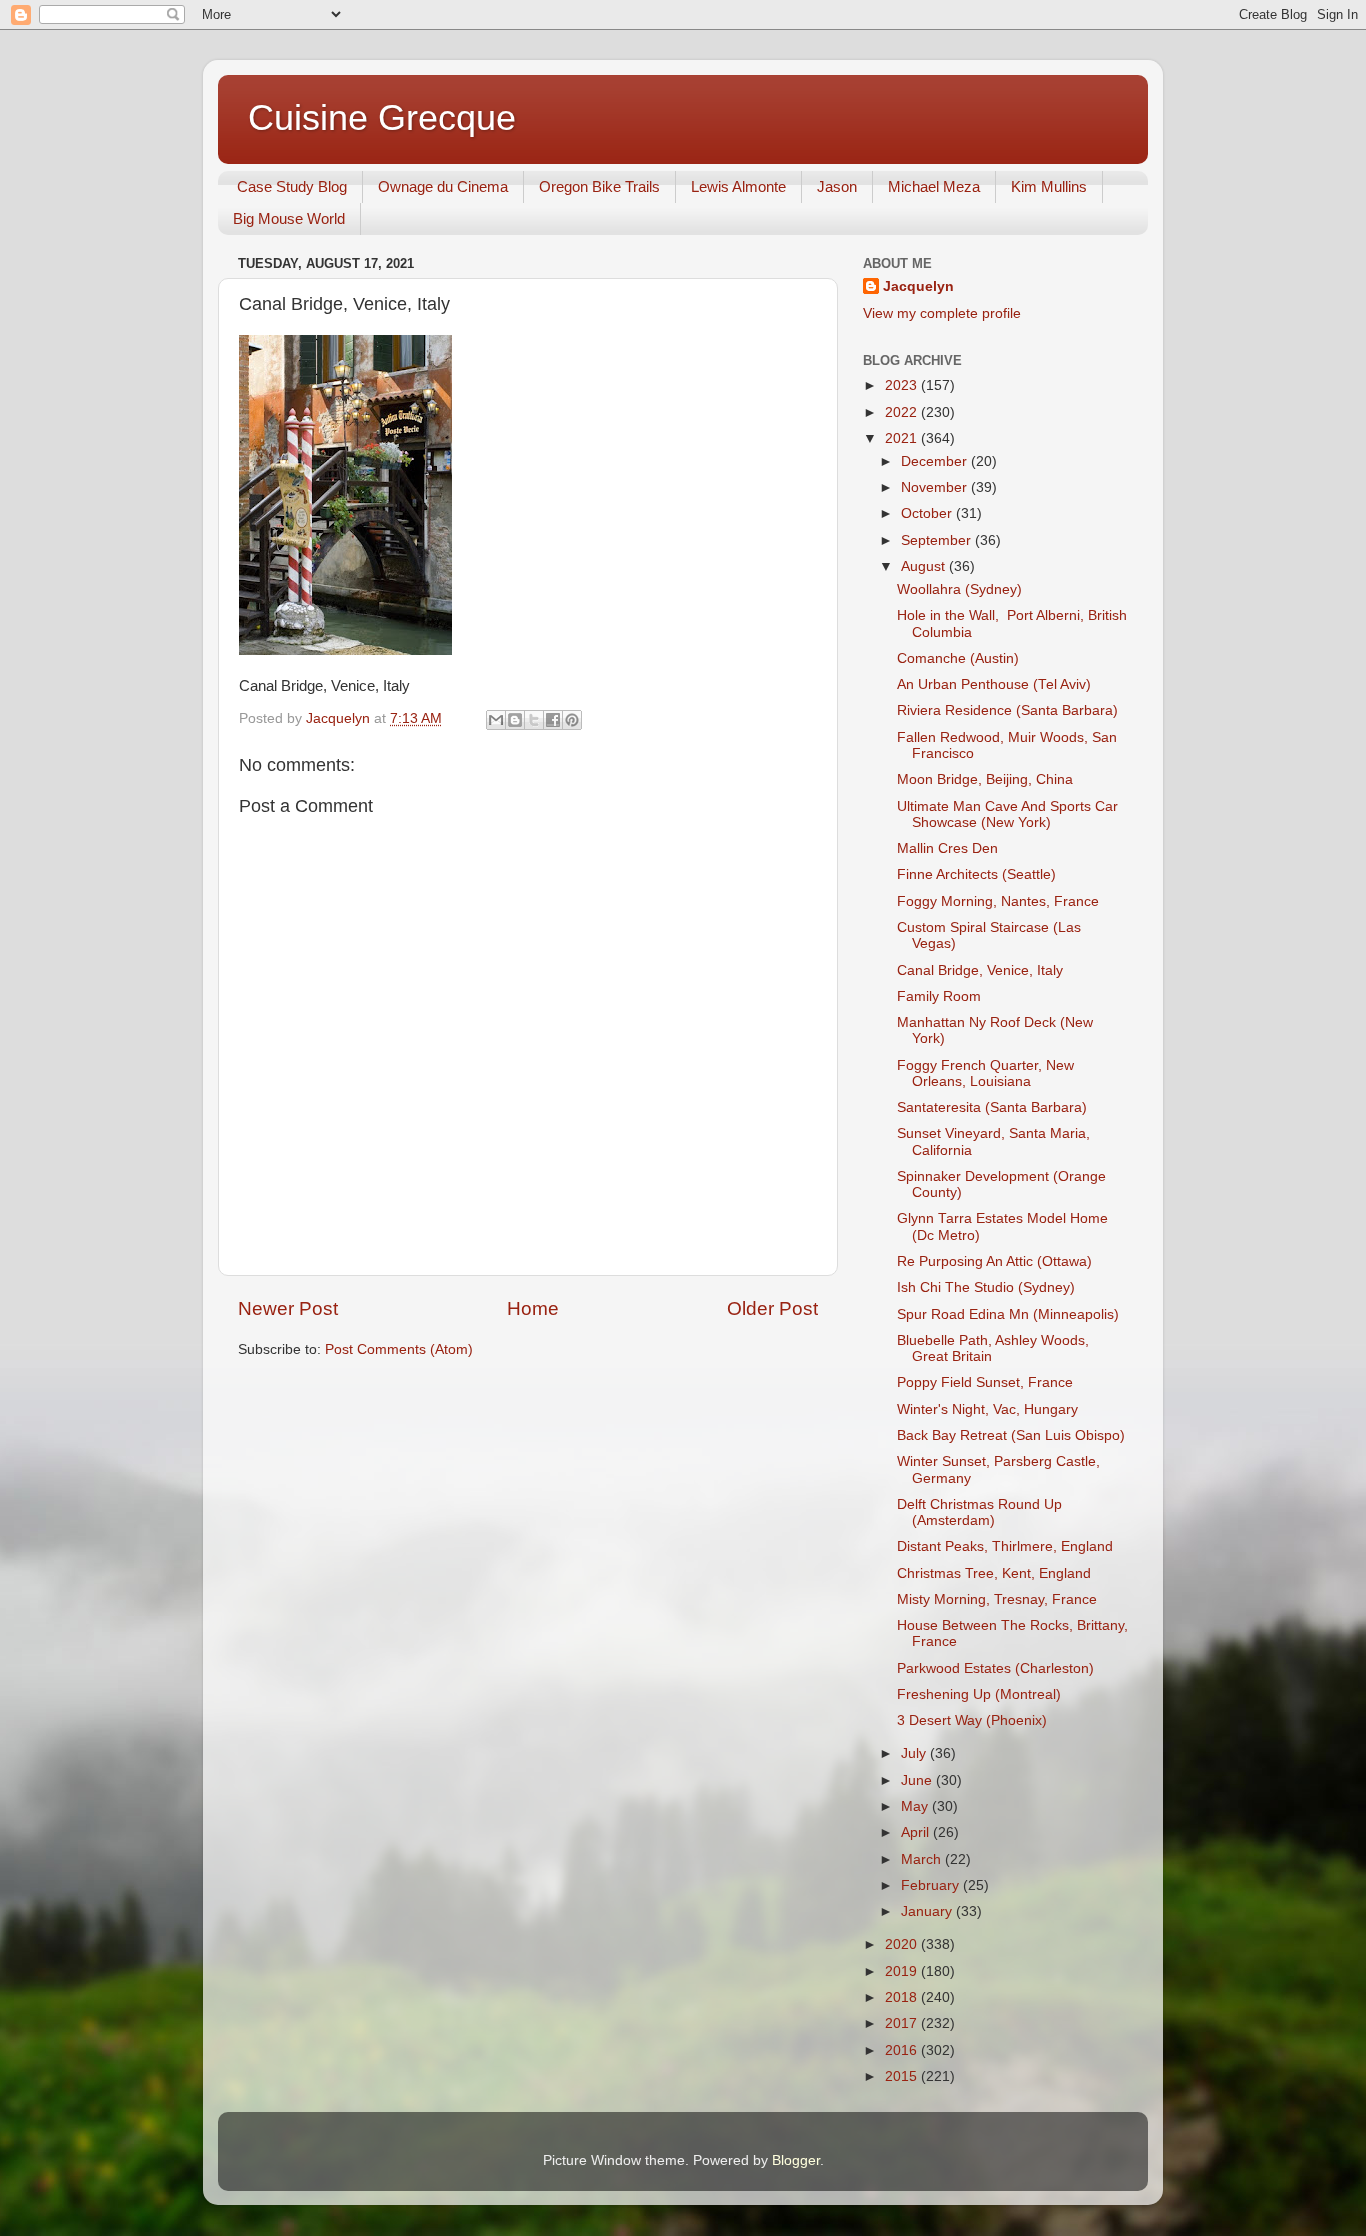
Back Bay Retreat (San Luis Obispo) (1011, 1435)
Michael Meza (934, 186)
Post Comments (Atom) (399, 1349)
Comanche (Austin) (958, 658)
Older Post (772, 1308)
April (917, 1832)
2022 (903, 412)
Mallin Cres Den (947, 848)
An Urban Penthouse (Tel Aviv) (994, 684)
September (938, 540)
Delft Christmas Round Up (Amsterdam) (979, 1512)
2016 (903, 2050)
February (932, 1885)
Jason (837, 186)
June (918, 1780)
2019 (903, 1971)
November (936, 487)
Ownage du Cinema (443, 186)
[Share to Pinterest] (572, 720)
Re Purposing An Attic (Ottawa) (994, 1261)
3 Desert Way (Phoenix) (972, 1720)
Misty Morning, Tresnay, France (997, 1599)
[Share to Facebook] (553, 720)
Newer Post (288, 1308)
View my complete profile (942, 313)
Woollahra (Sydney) (959, 589)
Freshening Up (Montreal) (979, 1694)
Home (533, 1308)
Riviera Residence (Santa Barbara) (1007, 710)
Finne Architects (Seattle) (976, 874)
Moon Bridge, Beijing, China (985, 779)
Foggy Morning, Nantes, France (998, 901)
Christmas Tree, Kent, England (994, 1573)
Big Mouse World (289, 218)
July (915, 1753)
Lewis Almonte (738, 186)
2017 (903, 2023)
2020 (903, 1944)
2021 (903, 438)
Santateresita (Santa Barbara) (992, 1107)
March (923, 1859)
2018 (903, 1997)
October (928, 513)
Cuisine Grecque (382, 117)
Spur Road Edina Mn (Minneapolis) (1008, 1314)
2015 (903, 2076)
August (925, 566)
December (936, 461)
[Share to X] (534, 720)
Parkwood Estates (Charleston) (995, 1668)
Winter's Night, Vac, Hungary (987, 1409)
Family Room (939, 996)
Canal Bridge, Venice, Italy (980, 970)
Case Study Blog (292, 186)
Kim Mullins (1049, 186)
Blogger (796, 2160)
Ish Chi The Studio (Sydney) (986, 1287)
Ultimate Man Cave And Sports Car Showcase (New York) (1007, 814)
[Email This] (496, 720)
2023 (903, 385)
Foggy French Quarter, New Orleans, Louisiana (985, 1073)
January (928, 1911)
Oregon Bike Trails (599, 186)
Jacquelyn (918, 286)
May (916, 1806)
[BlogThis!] (515, 720)
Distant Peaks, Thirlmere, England (1005, 1546)
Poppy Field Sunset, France (985, 1382)
